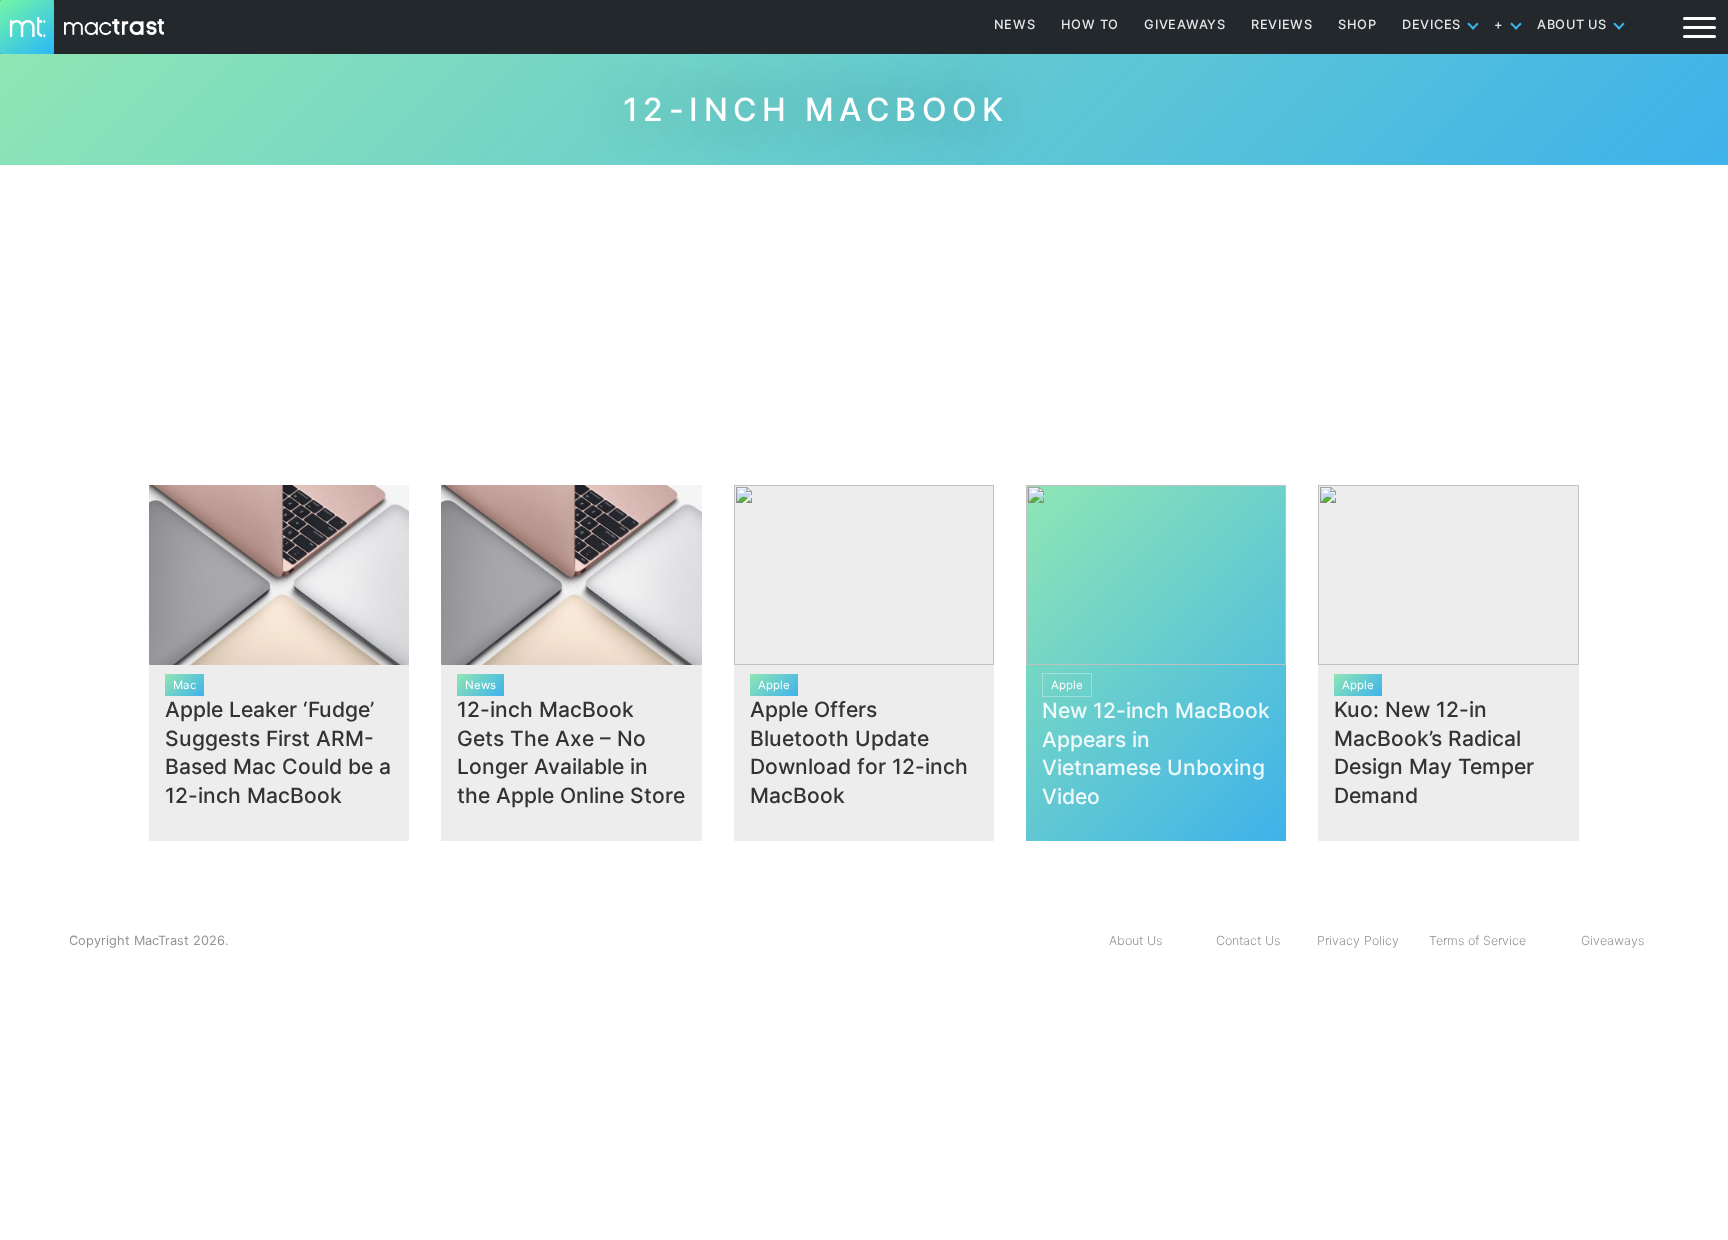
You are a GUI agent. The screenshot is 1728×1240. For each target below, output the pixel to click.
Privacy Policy (1358, 940)
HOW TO (1090, 24)
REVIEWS (1282, 24)
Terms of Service (1477, 940)
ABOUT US (1572, 24)
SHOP (1357, 24)
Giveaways (1612, 940)
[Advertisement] (864, 317)
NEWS (1015, 24)
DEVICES (1431, 24)
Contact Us (1248, 940)
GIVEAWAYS (1185, 24)
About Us (1135, 940)
